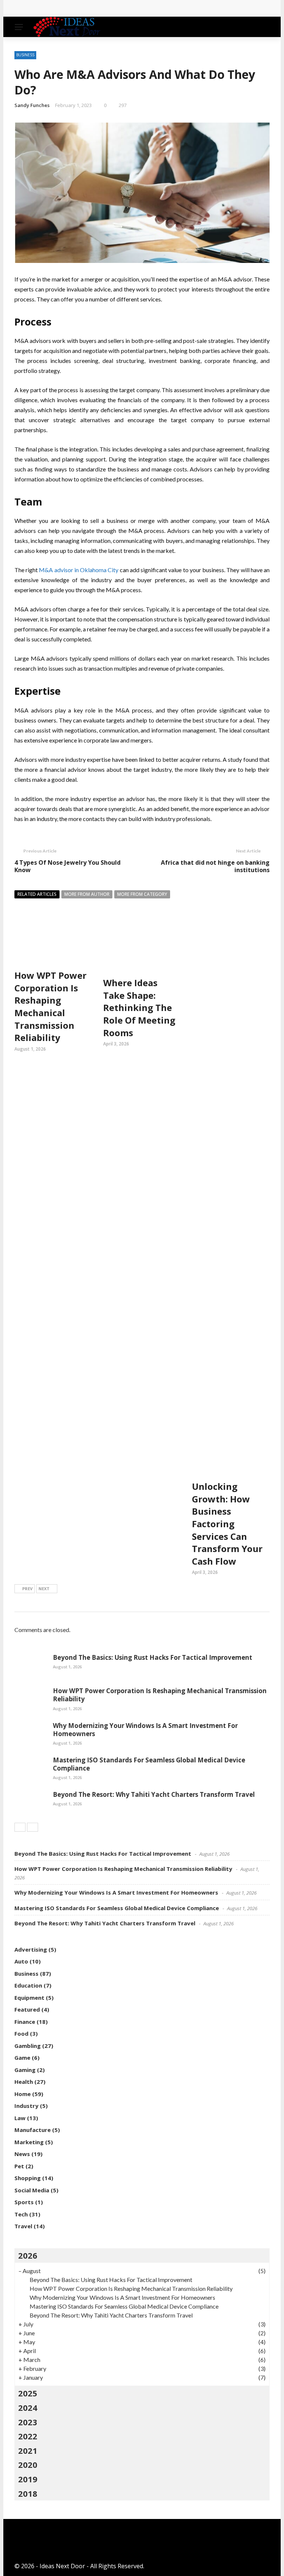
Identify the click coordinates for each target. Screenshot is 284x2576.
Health (24, 2082)
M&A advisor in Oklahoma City (79, 570)
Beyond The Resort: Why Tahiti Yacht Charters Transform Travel (154, 1794)
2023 (28, 2422)
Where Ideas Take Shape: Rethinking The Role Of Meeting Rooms (139, 1007)
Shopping (28, 2178)
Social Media (32, 2190)
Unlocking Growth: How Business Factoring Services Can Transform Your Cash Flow (227, 1524)
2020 (28, 2465)
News (22, 2154)
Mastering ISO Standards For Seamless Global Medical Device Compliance (149, 1764)
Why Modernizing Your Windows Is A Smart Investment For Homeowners (145, 1730)
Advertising (31, 1949)
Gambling (28, 2046)
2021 (28, 2450)
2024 (28, 2408)
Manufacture (33, 2130)
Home (23, 2094)
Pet (19, 2166)
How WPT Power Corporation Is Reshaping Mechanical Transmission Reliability (134, 8)
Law (20, 2118)
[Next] (33, 1827)
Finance (25, 2022)
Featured (27, 2009)
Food (21, 2033)
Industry (26, 2106)
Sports (24, 2202)
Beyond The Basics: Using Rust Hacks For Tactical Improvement (153, 1657)
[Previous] (20, 1827)
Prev (27, 1589)
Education (28, 1985)
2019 (28, 2479)
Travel (23, 2226)
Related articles (37, 894)
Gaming (25, 2070)
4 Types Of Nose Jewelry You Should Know (67, 866)
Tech (21, 2214)
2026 (28, 2255)
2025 (28, 2393)
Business (25, 55)
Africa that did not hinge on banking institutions (215, 866)
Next (44, 1589)
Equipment (29, 1998)
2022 (28, 2436)
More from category (142, 894)
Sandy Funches (32, 105)
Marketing (29, 2142)
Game (22, 2058)
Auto (21, 1961)
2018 (28, 2493)
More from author (87, 894)
